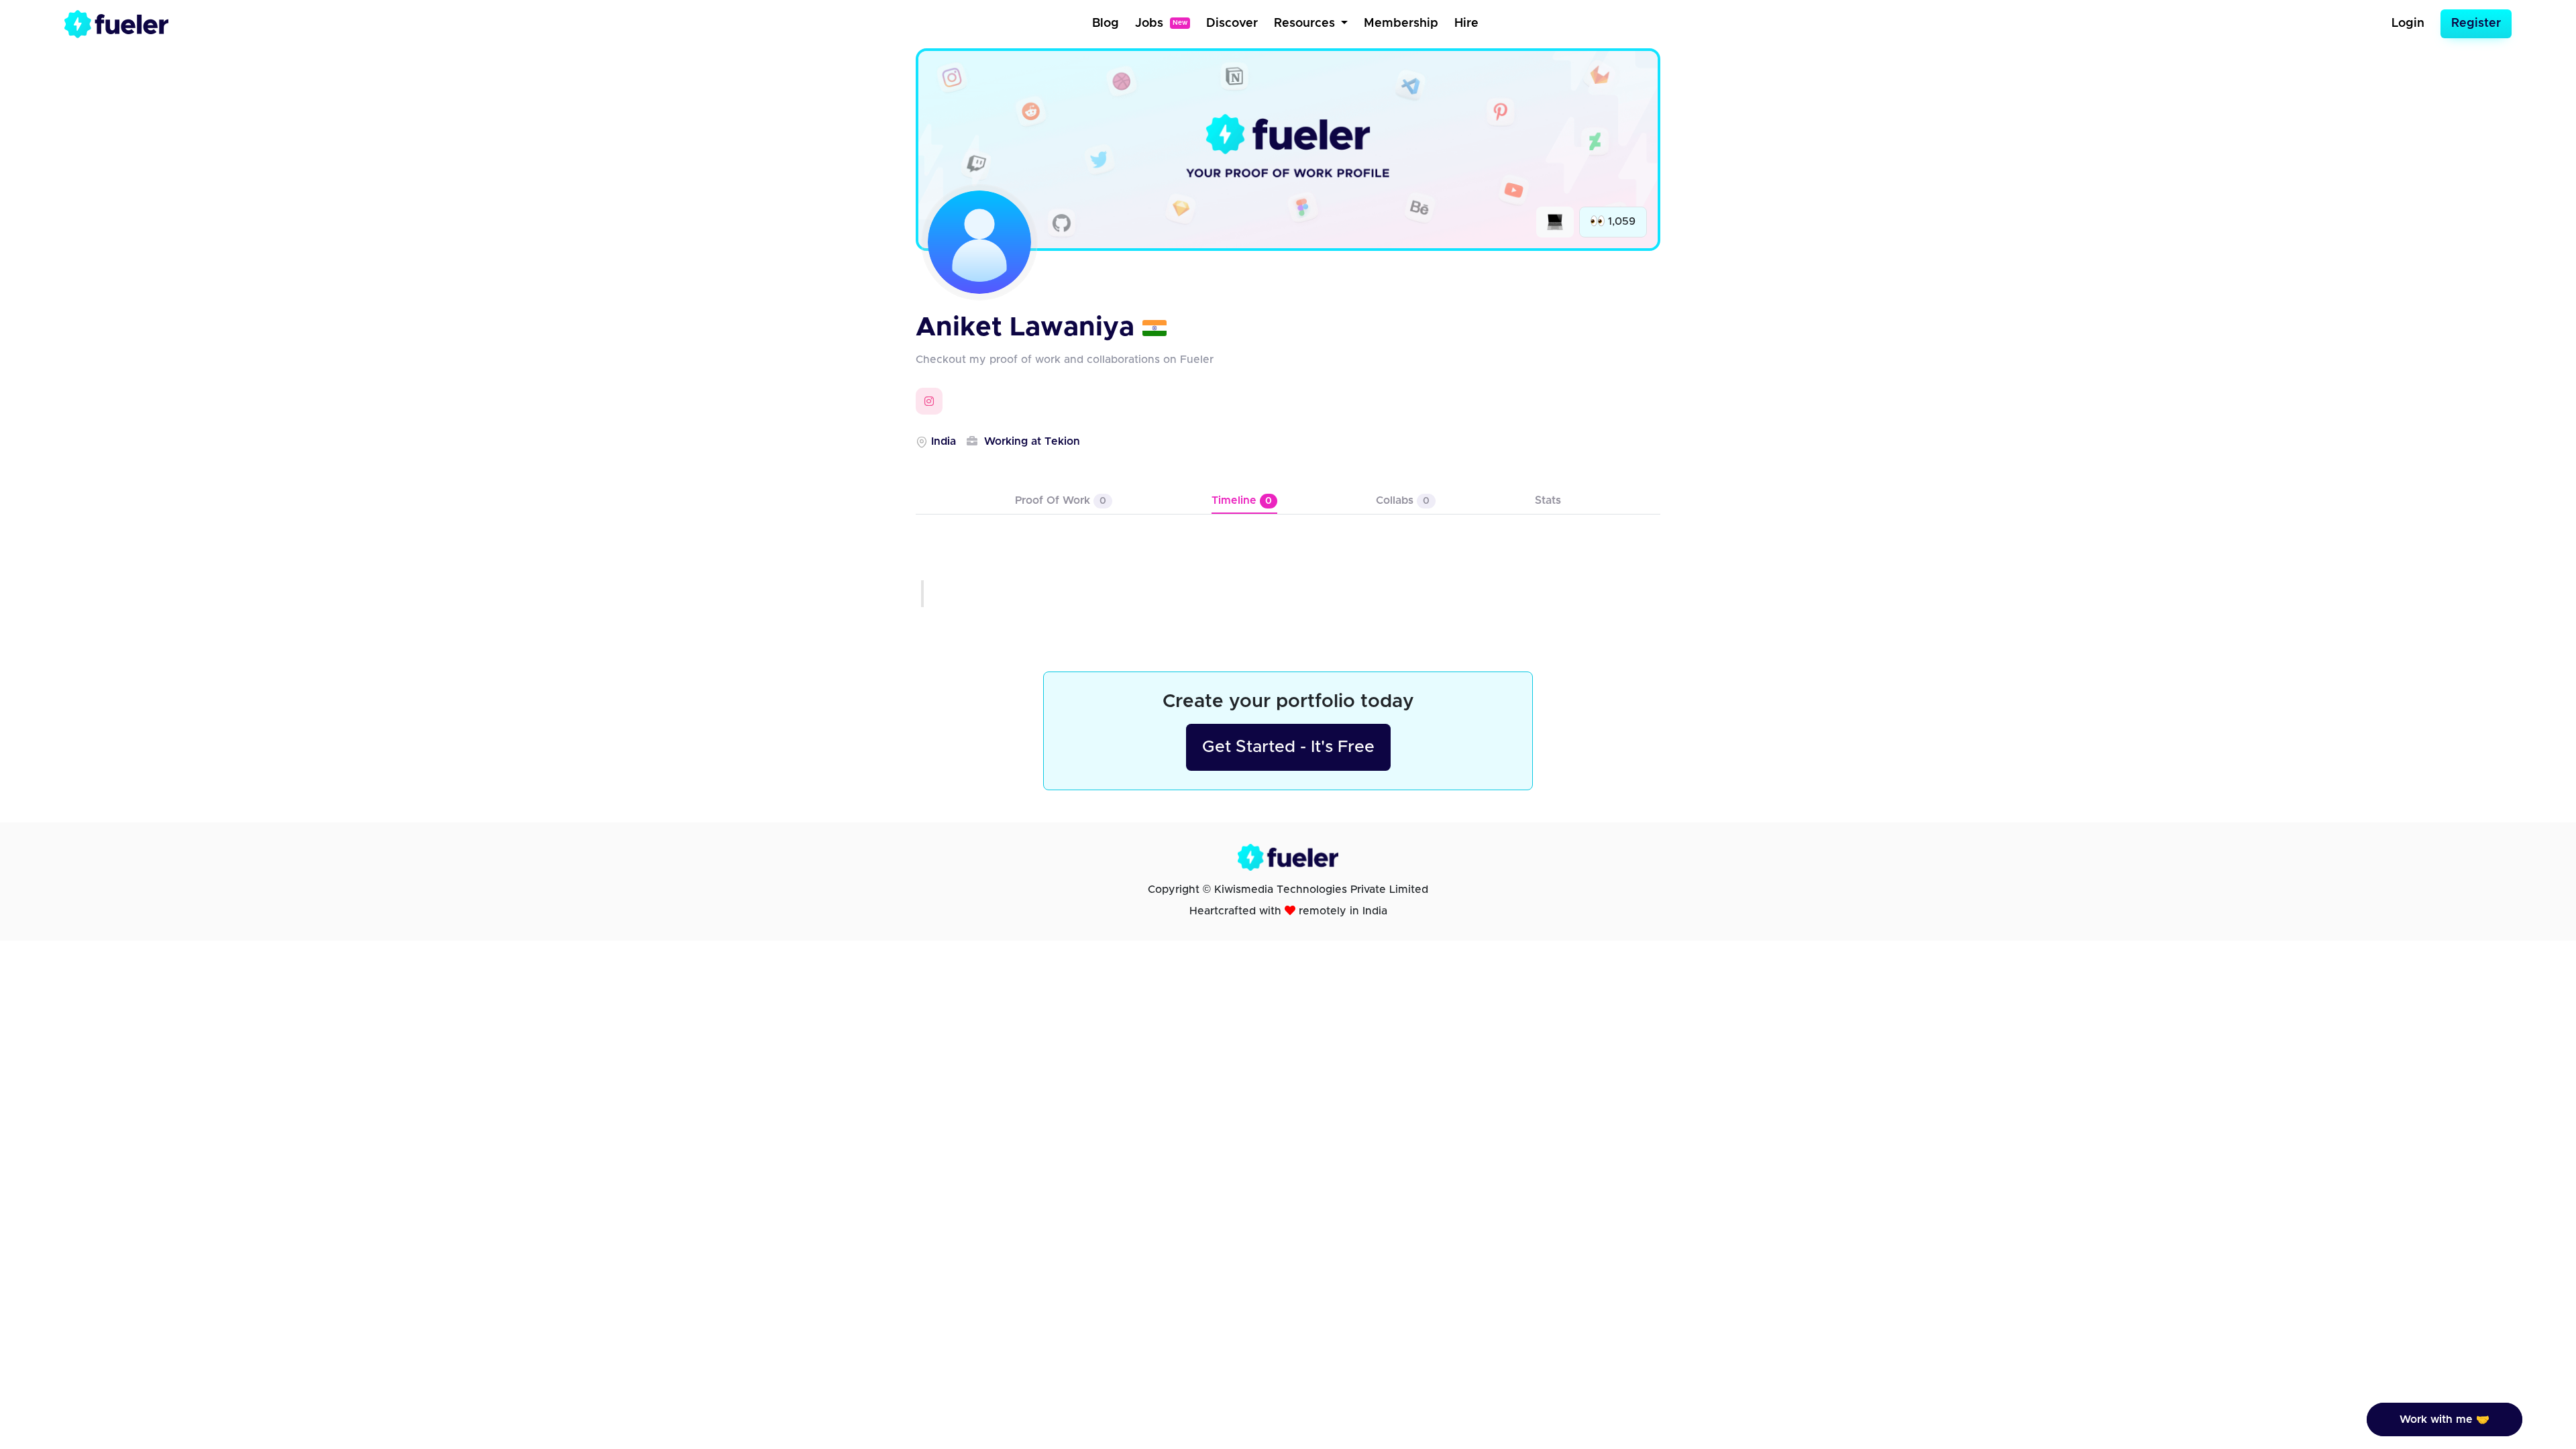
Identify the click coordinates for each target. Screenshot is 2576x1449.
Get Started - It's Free (1288, 747)
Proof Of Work (1061, 500)
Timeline (1242, 500)
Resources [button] (1306, 23)
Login (2408, 23)
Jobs (1161, 23)
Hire (1466, 23)
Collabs (1403, 500)
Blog (1106, 23)
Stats (1548, 500)
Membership (1401, 23)
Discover (1232, 23)
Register (2476, 23)
